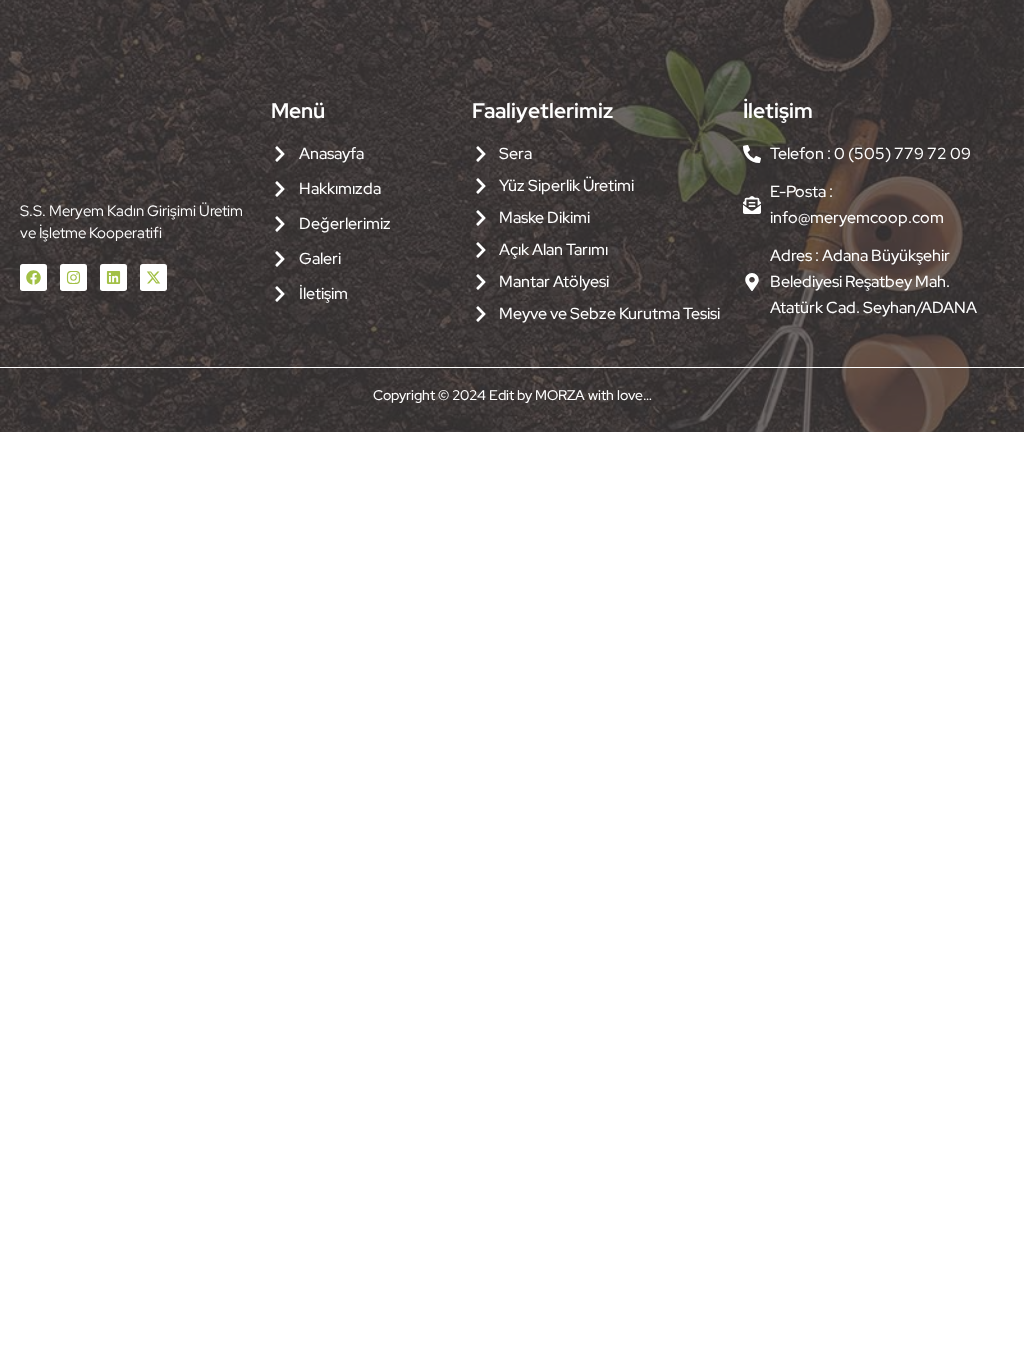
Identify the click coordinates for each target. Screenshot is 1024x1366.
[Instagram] (73, 277)
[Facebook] (33, 277)
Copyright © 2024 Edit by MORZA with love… (512, 395)
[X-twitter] (153, 277)
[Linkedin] (113, 277)
